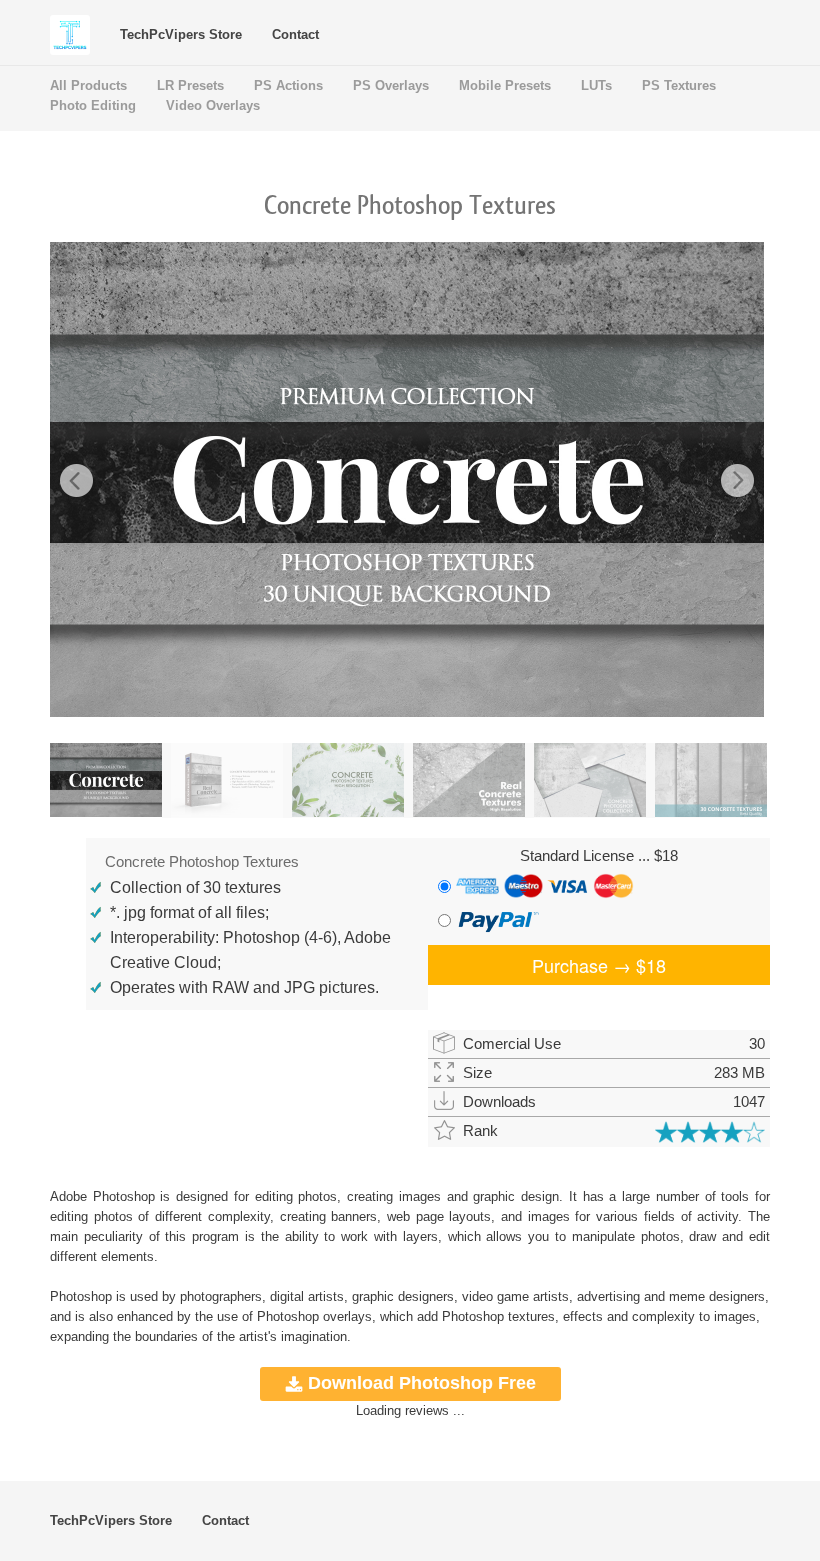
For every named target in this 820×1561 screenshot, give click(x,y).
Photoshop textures (498, 1316)
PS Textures (679, 85)
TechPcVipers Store (181, 34)
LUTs (596, 85)
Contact (295, 34)
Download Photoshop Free (422, 1383)
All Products (88, 85)
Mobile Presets (505, 85)
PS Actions (288, 85)
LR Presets (190, 85)
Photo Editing (93, 105)
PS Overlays (391, 85)
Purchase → (599, 965)
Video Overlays (213, 105)
